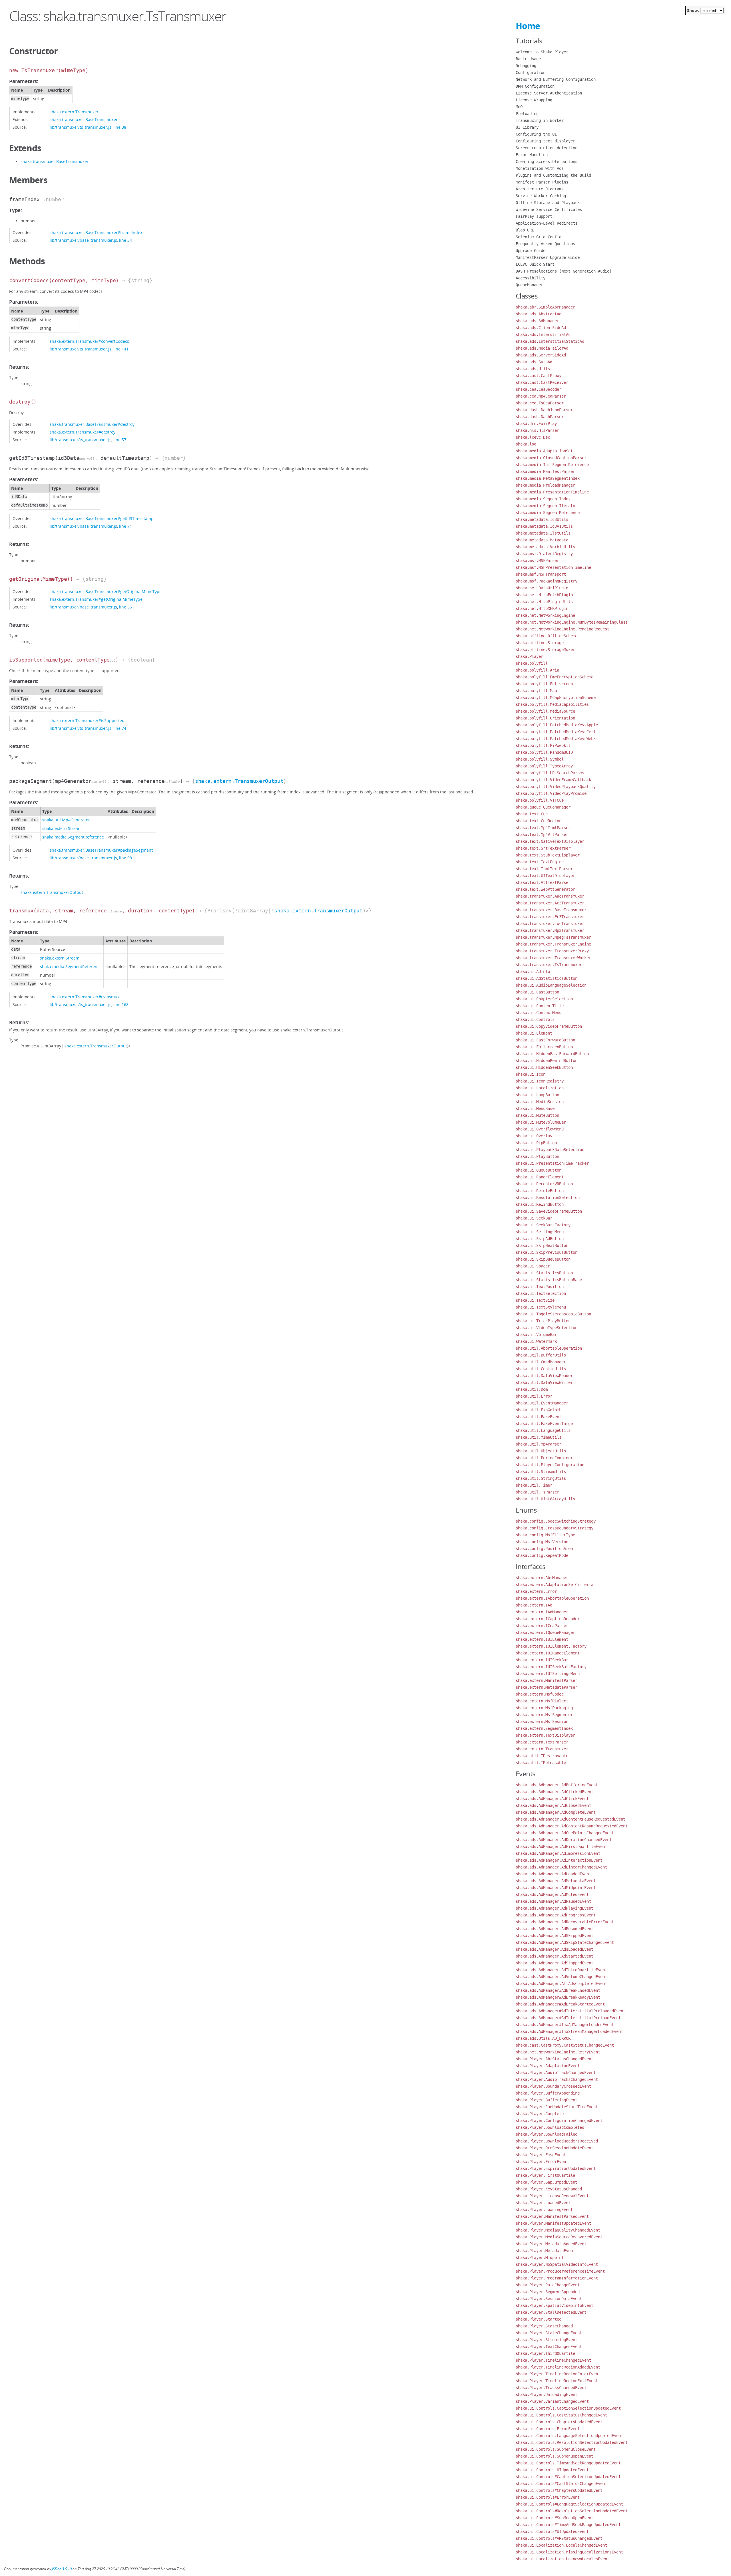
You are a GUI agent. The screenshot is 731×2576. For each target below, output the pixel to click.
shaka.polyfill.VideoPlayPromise (551, 793)
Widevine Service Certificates (549, 209)
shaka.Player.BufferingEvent (547, 2100)
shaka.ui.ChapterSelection (544, 999)
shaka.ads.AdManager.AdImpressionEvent (558, 1853)
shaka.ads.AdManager (537, 321)
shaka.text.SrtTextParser (543, 848)
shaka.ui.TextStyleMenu (541, 1307)
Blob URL (525, 230)
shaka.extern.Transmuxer (74, 112)
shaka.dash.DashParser (540, 417)
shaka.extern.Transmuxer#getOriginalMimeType (96, 599)
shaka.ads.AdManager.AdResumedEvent (555, 1929)
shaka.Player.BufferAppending (548, 2093)
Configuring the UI (536, 134)
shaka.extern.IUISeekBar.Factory (551, 1667)
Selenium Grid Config (539, 237)
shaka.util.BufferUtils (541, 1355)
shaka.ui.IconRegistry (540, 1081)
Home (528, 26)
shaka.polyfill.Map (536, 691)
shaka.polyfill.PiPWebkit (543, 745)
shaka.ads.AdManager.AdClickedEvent (555, 1792)
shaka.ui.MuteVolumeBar (541, 1122)
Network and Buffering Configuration (556, 79)
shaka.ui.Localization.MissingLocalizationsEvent (569, 2552)
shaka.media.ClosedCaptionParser (551, 458)
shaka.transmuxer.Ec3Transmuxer (550, 917)
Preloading (527, 114)
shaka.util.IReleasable (541, 1763)
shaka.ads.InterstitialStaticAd (550, 341)
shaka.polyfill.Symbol (540, 759)
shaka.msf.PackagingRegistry (547, 581)
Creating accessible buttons (547, 162)
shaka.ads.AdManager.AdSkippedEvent (555, 1936)
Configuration (531, 72)
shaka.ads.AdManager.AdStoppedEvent (555, 1963)
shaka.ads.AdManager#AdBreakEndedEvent (558, 1990)
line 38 (120, 127)
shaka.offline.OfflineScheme (547, 636)
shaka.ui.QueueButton (539, 1170)
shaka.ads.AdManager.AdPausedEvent (553, 1901)
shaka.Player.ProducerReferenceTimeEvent (560, 2271)
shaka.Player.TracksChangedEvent (551, 2388)
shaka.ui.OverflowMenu (540, 1129)
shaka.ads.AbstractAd (539, 314)
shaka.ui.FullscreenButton (544, 1047)
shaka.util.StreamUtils (541, 1472)
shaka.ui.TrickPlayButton (543, 1321)
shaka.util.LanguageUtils (543, 1430)
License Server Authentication (549, 93)
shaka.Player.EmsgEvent (541, 2155)
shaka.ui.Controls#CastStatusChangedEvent (561, 2484)
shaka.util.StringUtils (541, 1478)
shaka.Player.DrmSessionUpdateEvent (555, 2148)
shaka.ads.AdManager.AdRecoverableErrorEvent (565, 1922)
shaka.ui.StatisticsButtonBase (549, 1280)
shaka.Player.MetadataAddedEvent (551, 2244)
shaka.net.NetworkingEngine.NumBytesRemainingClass (572, 622)
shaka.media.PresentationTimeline (552, 492)
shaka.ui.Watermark (536, 1341)
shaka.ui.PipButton (536, 1143)
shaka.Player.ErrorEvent (542, 2162)
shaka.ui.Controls (535, 1019)
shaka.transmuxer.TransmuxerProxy (552, 951)
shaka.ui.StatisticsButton (544, 1273)
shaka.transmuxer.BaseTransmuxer (84, 119)
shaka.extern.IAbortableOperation (552, 1598)
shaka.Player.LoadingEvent (544, 2210)
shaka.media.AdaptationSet (544, 451)
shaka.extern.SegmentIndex (544, 1728)
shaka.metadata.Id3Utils (542, 519)
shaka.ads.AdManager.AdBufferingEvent (557, 1785)
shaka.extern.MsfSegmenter (544, 1715)
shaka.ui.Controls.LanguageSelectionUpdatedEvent (569, 2436)
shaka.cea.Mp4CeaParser (541, 396)
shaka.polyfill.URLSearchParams (550, 773)
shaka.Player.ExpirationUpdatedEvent (556, 2168)
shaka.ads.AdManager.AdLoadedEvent (553, 1874)
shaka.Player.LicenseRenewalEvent (552, 2196)
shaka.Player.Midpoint (540, 2257)
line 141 (121, 349)
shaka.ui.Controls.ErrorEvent (548, 2429)
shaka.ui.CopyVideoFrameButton (549, 1026)
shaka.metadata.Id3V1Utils (544, 526)
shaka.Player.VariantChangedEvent (552, 2401)
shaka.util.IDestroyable (542, 1756)
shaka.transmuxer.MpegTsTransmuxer (553, 937)
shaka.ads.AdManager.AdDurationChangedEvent (564, 1840)
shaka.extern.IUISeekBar (542, 1660)
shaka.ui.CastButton (537, 992)
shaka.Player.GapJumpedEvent (547, 2182)
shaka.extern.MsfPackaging (544, 1708)
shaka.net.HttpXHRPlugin (542, 608)
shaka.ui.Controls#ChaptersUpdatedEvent (559, 2490)
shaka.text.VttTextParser (543, 882)
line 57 (120, 440)
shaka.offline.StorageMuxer (545, 650)
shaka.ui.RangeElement (540, 1177)
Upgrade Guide (531, 251)
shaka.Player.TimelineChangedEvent (553, 2360)
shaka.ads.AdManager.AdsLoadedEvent (555, 1949)
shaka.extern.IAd (534, 1605)
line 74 (120, 728)
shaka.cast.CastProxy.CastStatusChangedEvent (565, 2045)
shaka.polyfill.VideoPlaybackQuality (556, 787)
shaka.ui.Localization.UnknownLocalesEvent (563, 2559)
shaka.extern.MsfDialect (542, 1701)
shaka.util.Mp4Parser (539, 1444)
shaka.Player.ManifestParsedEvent (552, 2216)
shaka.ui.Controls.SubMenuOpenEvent (555, 2456)
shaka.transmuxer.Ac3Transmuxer (550, 903)
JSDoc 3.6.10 (62, 2569)
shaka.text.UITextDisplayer (545, 876)
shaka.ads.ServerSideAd (541, 355)
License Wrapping (534, 100)
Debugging (526, 66)
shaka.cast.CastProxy (539, 376)
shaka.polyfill (532, 663)
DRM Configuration (535, 86)
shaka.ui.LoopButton (537, 1095)
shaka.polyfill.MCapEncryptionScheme (556, 698)
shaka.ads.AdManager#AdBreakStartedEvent (560, 2004)
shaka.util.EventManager (542, 1403)
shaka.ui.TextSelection (541, 1293)
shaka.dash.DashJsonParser (544, 410)
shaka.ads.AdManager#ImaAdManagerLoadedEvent (565, 2025)
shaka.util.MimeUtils (539, 1437)
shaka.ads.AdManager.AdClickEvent (552, 1799)
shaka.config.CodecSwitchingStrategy (556, 1521)
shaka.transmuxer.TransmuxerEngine (553, 944)
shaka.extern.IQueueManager (545, 1632)
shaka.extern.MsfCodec (540, 1694)
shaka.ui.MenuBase (535, 1108)
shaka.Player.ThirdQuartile (545, 2353)
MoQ (519, 107)
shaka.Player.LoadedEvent (543, 2203)
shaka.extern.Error (536, 1591)
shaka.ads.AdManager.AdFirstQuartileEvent (561, 1847)
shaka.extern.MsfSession (542, 1722)
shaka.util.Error (534, 1396)
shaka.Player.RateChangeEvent (548, 2285)
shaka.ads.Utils (533, 369)
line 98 (125, 858)
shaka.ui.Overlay (534, 1136)
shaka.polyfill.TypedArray (544, 766)
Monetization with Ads (540, 168)
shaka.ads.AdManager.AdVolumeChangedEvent (561, 1977)
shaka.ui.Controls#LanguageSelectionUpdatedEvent (569, 2504)
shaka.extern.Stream (62, 828)
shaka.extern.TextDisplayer (545, 1735)
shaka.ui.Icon (531, 1074)
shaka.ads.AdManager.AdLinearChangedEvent (561, 1867)
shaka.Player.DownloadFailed (547, 2134)
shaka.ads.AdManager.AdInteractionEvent (559, 1860)
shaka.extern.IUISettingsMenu (548, 1674)
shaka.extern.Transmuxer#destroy (83, 432)
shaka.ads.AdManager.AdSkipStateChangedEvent (565, 1942)
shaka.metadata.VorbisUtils (545, 547)
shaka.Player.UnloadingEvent (547, 2394)
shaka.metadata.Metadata (542, 540)
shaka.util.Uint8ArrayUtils (545, 1499)
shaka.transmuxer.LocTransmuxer (550, 924)
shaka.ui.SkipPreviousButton (547, 1252)
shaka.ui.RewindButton (540, 1204)
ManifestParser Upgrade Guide (548, 257)
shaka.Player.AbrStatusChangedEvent (555, 2059)
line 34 (125, 240)
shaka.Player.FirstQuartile (545, 2175)
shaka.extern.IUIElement (542, 1639)
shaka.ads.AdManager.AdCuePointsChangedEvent (565, 1833)
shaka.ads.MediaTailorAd (542, 348)
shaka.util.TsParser (537, 1492)
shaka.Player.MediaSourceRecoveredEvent (559, 2237)
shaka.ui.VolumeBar (536, 1335)
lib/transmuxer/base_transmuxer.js (83, 240)
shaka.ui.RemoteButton (540, 1191)
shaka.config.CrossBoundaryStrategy (555, 1528)
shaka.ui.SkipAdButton (540, 1239)
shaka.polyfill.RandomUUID (544, 752)
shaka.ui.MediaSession (540, 1102)
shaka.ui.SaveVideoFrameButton (549, 1211)
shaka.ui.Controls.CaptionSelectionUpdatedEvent (568, 2408)
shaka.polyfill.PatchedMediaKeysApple (557, 725)
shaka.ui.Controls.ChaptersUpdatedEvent (559, 2422)
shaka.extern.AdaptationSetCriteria (555, 1585)
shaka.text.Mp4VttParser (542, 835)
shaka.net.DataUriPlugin (542, 588)
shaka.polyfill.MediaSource (545, 711)
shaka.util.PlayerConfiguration (550, 1465)
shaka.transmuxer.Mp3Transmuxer (550, 930)
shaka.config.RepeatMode (542, 1555)
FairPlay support (534, 216)
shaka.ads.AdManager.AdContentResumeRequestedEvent (572, 1826)
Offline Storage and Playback (548, 203)
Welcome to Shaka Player (542, 52)
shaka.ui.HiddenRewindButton (547, 1061)
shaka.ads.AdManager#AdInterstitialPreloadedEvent (571, 2011)
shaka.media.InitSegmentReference (552, 465)
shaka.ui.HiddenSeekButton (544, 1067)
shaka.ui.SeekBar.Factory (543, 1225)
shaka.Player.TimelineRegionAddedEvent (558, 2367)
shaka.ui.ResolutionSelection (548, 1198)
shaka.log (526, 444)
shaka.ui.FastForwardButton (545, 1040)
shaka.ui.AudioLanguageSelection (551, 985)
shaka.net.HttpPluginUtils (544, 602)
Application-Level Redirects (547, 223)
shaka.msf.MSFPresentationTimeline (553, 567)
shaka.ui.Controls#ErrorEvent (548, 2497)
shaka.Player (529, 656)
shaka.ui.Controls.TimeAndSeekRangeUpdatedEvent (568, 2463)
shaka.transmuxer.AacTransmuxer (550, 896)
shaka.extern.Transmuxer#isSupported (87, 720)
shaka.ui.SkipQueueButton (543, 1259)
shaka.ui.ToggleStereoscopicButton (553, 1314)
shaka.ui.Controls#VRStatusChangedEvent (559, 2538)
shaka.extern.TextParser (542, 1742)
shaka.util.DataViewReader (544, 1376)
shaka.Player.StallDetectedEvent (551, 2312)
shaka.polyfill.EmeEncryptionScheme (555, 677)
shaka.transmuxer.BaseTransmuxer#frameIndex (96, 232)
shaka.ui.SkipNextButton (542, 1245)
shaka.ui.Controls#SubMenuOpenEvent (555, 2518)
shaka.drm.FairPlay (536, 424)
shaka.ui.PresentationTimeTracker (552, 1163)
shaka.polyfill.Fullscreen (544, 684)
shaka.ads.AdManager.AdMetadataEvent (556, 1881)
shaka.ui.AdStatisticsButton (547, 978)
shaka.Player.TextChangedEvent (549, 2347)
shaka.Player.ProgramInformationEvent (557, 2278)
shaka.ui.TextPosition (540, 1287)
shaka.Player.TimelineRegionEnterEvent (558, 2374)
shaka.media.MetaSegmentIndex (548, 478)
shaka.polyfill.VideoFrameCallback (553, 780)
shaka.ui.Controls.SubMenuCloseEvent (556, 2449)
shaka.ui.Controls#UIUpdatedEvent (552, 2531)
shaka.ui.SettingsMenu (540, 1232)
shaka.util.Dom (532, 1389)
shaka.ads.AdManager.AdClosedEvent (553, 1805)
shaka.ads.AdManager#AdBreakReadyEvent (558, 1997)
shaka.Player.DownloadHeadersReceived (557, 2141)
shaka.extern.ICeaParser (542, 1626)
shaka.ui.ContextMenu (539, 1013)
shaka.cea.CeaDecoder (539, 389)
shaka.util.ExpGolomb (539, 1410)
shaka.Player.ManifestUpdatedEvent (553, 2223)
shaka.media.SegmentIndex (543, 499)
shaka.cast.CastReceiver (542, 382)
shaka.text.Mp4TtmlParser (543, 828)
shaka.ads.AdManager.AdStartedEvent (555, 1956)
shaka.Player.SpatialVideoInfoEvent (555, 2305)
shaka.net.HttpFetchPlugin (544, 595)
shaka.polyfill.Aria (537, 670)
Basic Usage (528, 59)
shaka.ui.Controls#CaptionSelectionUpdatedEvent (568, 2477)
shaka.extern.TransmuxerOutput (239, 781)
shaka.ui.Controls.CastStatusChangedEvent (561, 2415)
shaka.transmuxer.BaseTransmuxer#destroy (92, 424)
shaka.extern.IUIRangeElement (548, 1653)
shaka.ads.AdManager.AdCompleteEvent (556, 1812)
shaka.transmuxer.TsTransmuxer (549, 965)
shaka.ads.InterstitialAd (543, 334)
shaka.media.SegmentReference (73, 837)
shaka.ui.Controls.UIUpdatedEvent (552, 2470)
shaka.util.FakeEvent (539, 1417)
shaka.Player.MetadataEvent (545, 2251)
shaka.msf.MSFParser (537, 561)
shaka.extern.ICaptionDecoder (548, 1619)
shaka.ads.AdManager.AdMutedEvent (552, 1894)
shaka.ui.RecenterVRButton (544, 1184)
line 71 (125, 526)
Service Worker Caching (541, 196)
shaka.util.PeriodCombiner (544, 1458)
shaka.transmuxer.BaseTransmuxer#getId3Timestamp (102, 518)
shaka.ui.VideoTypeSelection (547, 1328)
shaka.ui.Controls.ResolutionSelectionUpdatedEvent (572, 2442)
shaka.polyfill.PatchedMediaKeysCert (556, 732)
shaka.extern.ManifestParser (547, 1680)
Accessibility (531, 278)
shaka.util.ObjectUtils (541, 1451)
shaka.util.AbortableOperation (549, 1348)
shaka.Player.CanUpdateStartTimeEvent (557, 2107)
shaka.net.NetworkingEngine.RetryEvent (558, 2052)
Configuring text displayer (545, 141)
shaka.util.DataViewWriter (544, 1382)
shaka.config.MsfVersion (542, 1542)
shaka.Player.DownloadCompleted (550, 2127)
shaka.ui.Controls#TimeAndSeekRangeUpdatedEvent (568, 2525)
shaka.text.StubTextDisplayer (548, 855)
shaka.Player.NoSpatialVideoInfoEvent (557, 2264)
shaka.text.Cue (532, 814)
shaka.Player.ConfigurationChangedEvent (559, 2121)
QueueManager (529, 285)
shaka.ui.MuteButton (537, 1115)
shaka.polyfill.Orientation (545, 718)
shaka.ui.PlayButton (537, 1156)
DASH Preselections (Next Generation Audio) (564, 271)
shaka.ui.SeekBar (534, 1218)
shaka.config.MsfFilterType (545, 1535)
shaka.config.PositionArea (544, 1549)
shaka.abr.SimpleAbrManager (545, 307)
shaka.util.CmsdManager (541, 1362)
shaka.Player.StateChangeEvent (549, 2333)
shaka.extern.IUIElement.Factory (551, 1646)
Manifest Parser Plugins (542, 182)
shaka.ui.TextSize (535, 1300)
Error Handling (532, 155)
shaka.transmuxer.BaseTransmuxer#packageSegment (101, 850)
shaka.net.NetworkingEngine (545, 615)
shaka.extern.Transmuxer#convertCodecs (89, 341)
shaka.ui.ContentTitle (540, 1006)
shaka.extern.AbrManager (542, 1578)
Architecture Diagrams (540, 189)
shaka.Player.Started (539, 2319)
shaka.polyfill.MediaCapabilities (552, 704)
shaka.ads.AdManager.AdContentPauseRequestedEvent (571, 1819)
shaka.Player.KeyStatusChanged (549, 2189)
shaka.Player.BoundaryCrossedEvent (553, 2086)
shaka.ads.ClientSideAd (541, 328)
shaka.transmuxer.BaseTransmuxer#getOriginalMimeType (106, 591)
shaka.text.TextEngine (540, 862)
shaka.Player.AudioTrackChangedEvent (556, 2073)
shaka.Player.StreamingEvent (547, 2340)
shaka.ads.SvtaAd (534, 362)
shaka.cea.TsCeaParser (540, 403)
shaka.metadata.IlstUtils (543, 533)
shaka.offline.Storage (540, 643)
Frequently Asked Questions (545, 244)
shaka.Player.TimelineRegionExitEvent (557, 2381)
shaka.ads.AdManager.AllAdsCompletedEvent (561, 1984)
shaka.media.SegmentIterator (547, 506)
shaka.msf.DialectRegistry (544, 554)
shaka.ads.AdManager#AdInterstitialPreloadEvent (568, 2018)
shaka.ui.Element (534, 1033)
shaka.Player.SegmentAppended (548, 2292)
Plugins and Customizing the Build (553, 175)
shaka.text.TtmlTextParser (544, 869)
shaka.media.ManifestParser (545, 471)
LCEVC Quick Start (535, 264)
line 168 (121, 1004)
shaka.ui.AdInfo (533, 971)
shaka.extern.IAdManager (542, 1612)
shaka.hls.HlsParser (537, 430)
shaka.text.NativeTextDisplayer (550, 841)
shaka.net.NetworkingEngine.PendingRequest (563, 629)
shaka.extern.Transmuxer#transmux (85, 997)
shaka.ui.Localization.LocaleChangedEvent (561, 2545)
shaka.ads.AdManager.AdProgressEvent (556, 1915)
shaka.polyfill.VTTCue (540, 800)
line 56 (125, 607)
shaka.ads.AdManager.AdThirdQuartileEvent (561, 1970)
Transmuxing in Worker (540, 120)
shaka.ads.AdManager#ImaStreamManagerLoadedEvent (569, 2031)
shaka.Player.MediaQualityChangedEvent (558, 2230)
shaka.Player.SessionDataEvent (549, 2299)
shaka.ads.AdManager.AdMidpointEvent (556, 1888)
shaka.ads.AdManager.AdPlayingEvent (555, 1908)
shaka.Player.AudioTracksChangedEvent (557, 2079)
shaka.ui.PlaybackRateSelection (550, 1150)
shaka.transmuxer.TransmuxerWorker (553, 958)
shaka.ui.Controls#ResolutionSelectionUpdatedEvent (572, 2511)
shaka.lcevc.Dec (533, 437)
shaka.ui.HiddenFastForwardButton (552, 1054)
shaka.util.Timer (534, 1485)
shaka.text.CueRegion (539, 821)
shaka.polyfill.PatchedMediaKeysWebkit (558, 739)
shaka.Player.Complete (540, 2114)
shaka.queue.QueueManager (543, 807)
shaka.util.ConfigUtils (541, 1369)
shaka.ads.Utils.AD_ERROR (543, 2038)
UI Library (527, 127)
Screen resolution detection (547, 148)
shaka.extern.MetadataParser (547, 1687)
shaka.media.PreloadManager (545, 485)
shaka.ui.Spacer (533, 1266)
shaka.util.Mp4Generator (66, 820)
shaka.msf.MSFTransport (541, 574)
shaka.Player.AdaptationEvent (548, 2066)
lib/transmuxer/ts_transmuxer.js (81, 127)
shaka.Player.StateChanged (544, 2326)
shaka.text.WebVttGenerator (545, 889)
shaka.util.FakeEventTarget (545, 1424)
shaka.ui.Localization (540, 1088)
